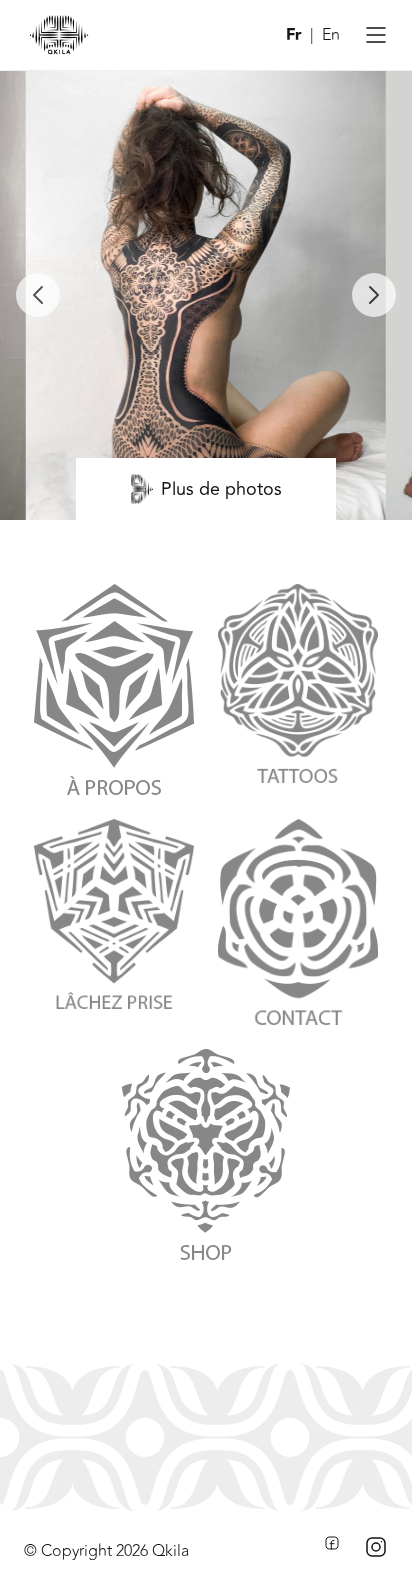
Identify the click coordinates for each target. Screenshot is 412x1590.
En (331, 35)
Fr (294, 35)
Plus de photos (221, 489)
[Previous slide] (38, 295)
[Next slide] (374, 295)
